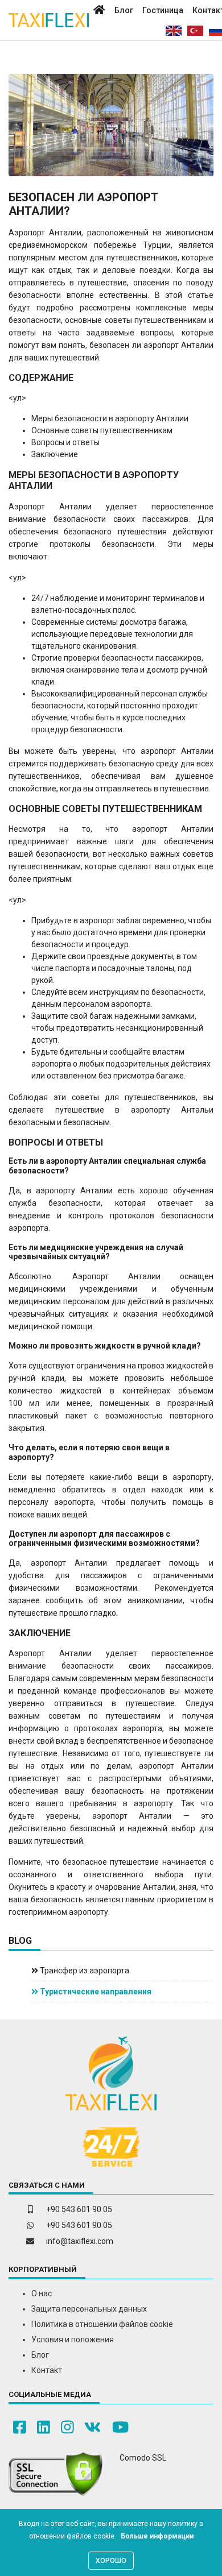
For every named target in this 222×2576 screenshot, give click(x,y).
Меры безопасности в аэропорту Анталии (110, 418)
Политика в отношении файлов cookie (102, 2324)
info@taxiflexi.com (80, 2241)
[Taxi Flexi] (49, 20)
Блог (124, 10)
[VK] (92, 2427)
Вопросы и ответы (65, 442)
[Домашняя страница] (99, 11)
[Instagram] (67, 2427)
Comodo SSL (143, 2458)
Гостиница (163, 10)
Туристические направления (95, 1992)
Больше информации (157, 2536)
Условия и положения (73, 2339)
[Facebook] (20, 2427)
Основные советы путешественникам (102, 430)
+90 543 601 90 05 (79, 2209)
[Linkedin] (44, 2427)
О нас (42, 2293)
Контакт (47, 2370)
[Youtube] (120, 2427)
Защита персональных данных (89, 2309)
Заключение (55, 454)
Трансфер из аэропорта (84, 1971)
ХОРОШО (111, 2561)
